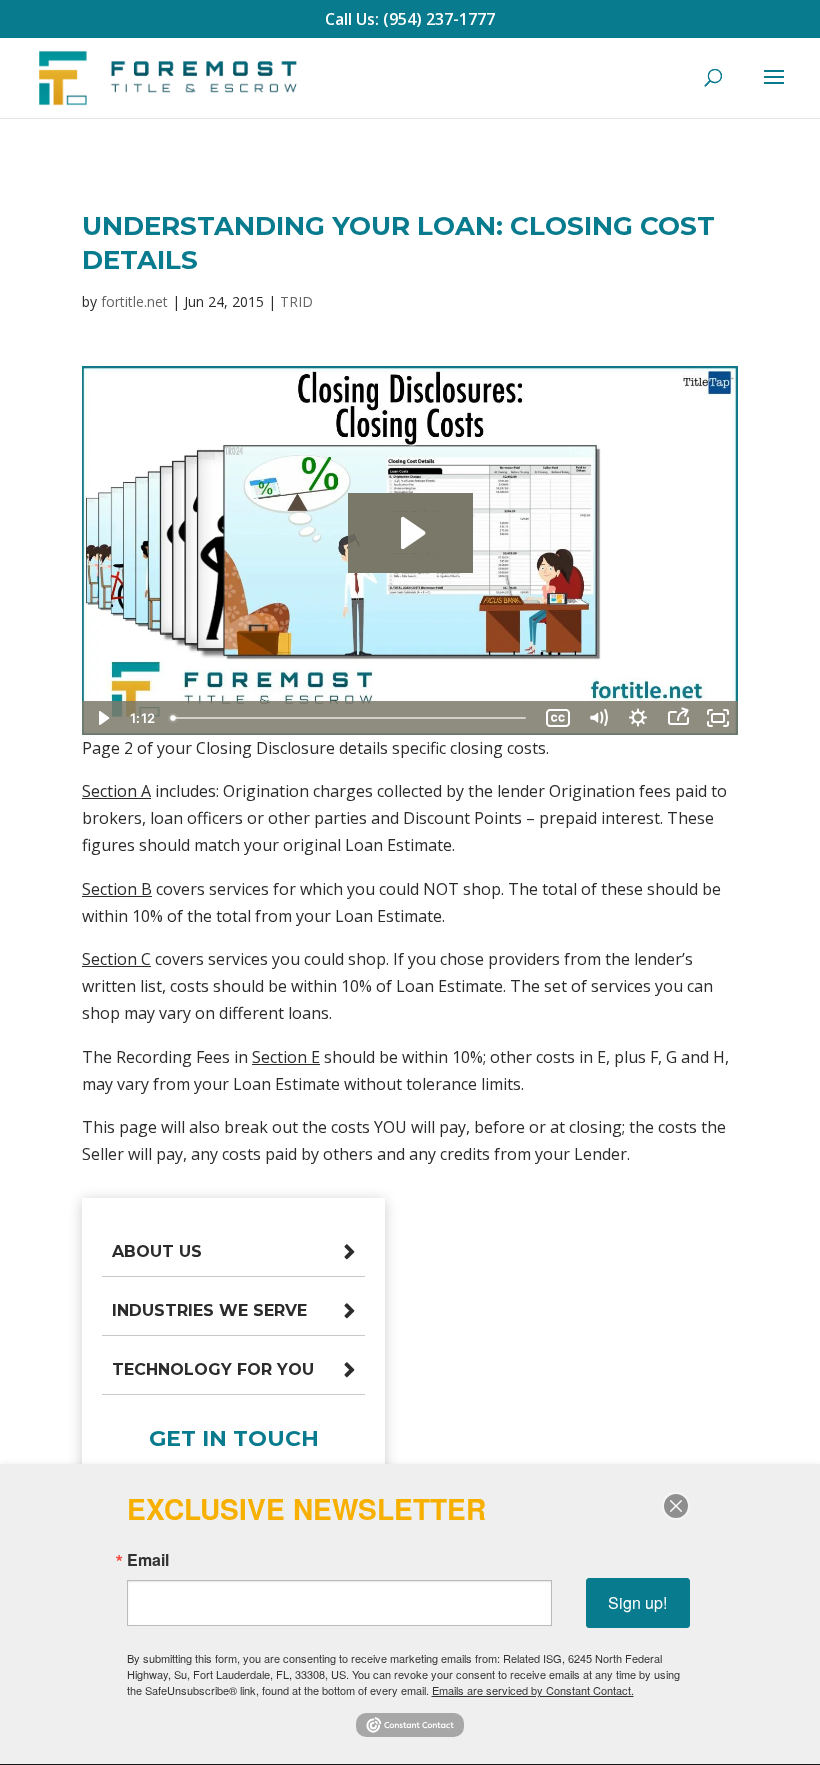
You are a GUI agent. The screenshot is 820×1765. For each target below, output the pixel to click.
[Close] (676, 1506)
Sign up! (637, 1602)
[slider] (350, 718)
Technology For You (213, 1369)
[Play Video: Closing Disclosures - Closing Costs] (410, 533)
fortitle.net (134, 301)
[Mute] (598, 718)
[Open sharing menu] (678, 718)
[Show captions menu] (558, 718)
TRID (296, 301)
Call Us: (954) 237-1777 (410, 19)
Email (148, 1560)
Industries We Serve (209, 1310)
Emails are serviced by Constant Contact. (533, 1690)
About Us (157, 1251)
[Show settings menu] (638, 718)
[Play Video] (102, 718)
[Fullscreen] (718, 718)
